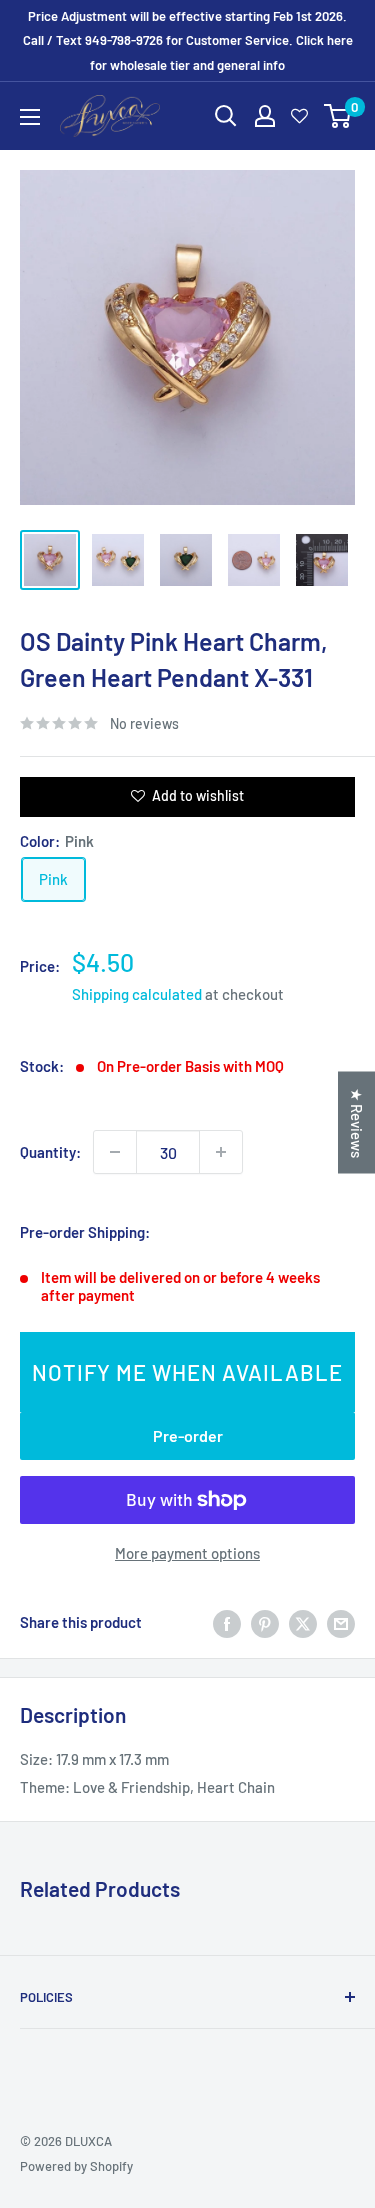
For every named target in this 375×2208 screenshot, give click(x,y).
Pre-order (188, 1435)
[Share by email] (341, 1622)
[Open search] (226, 116)
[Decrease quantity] (115, 1152)
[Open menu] (30, 117)
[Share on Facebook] (227, 1622)
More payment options (187, 1553)
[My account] (265, 116)
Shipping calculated (137, 994)
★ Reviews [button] (357, 1123)
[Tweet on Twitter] (303, 1622)
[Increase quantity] (221, 1152)
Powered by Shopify (76, 2166)
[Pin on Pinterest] (265, 1622)
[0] (338, 116)
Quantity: (50, 1152)
